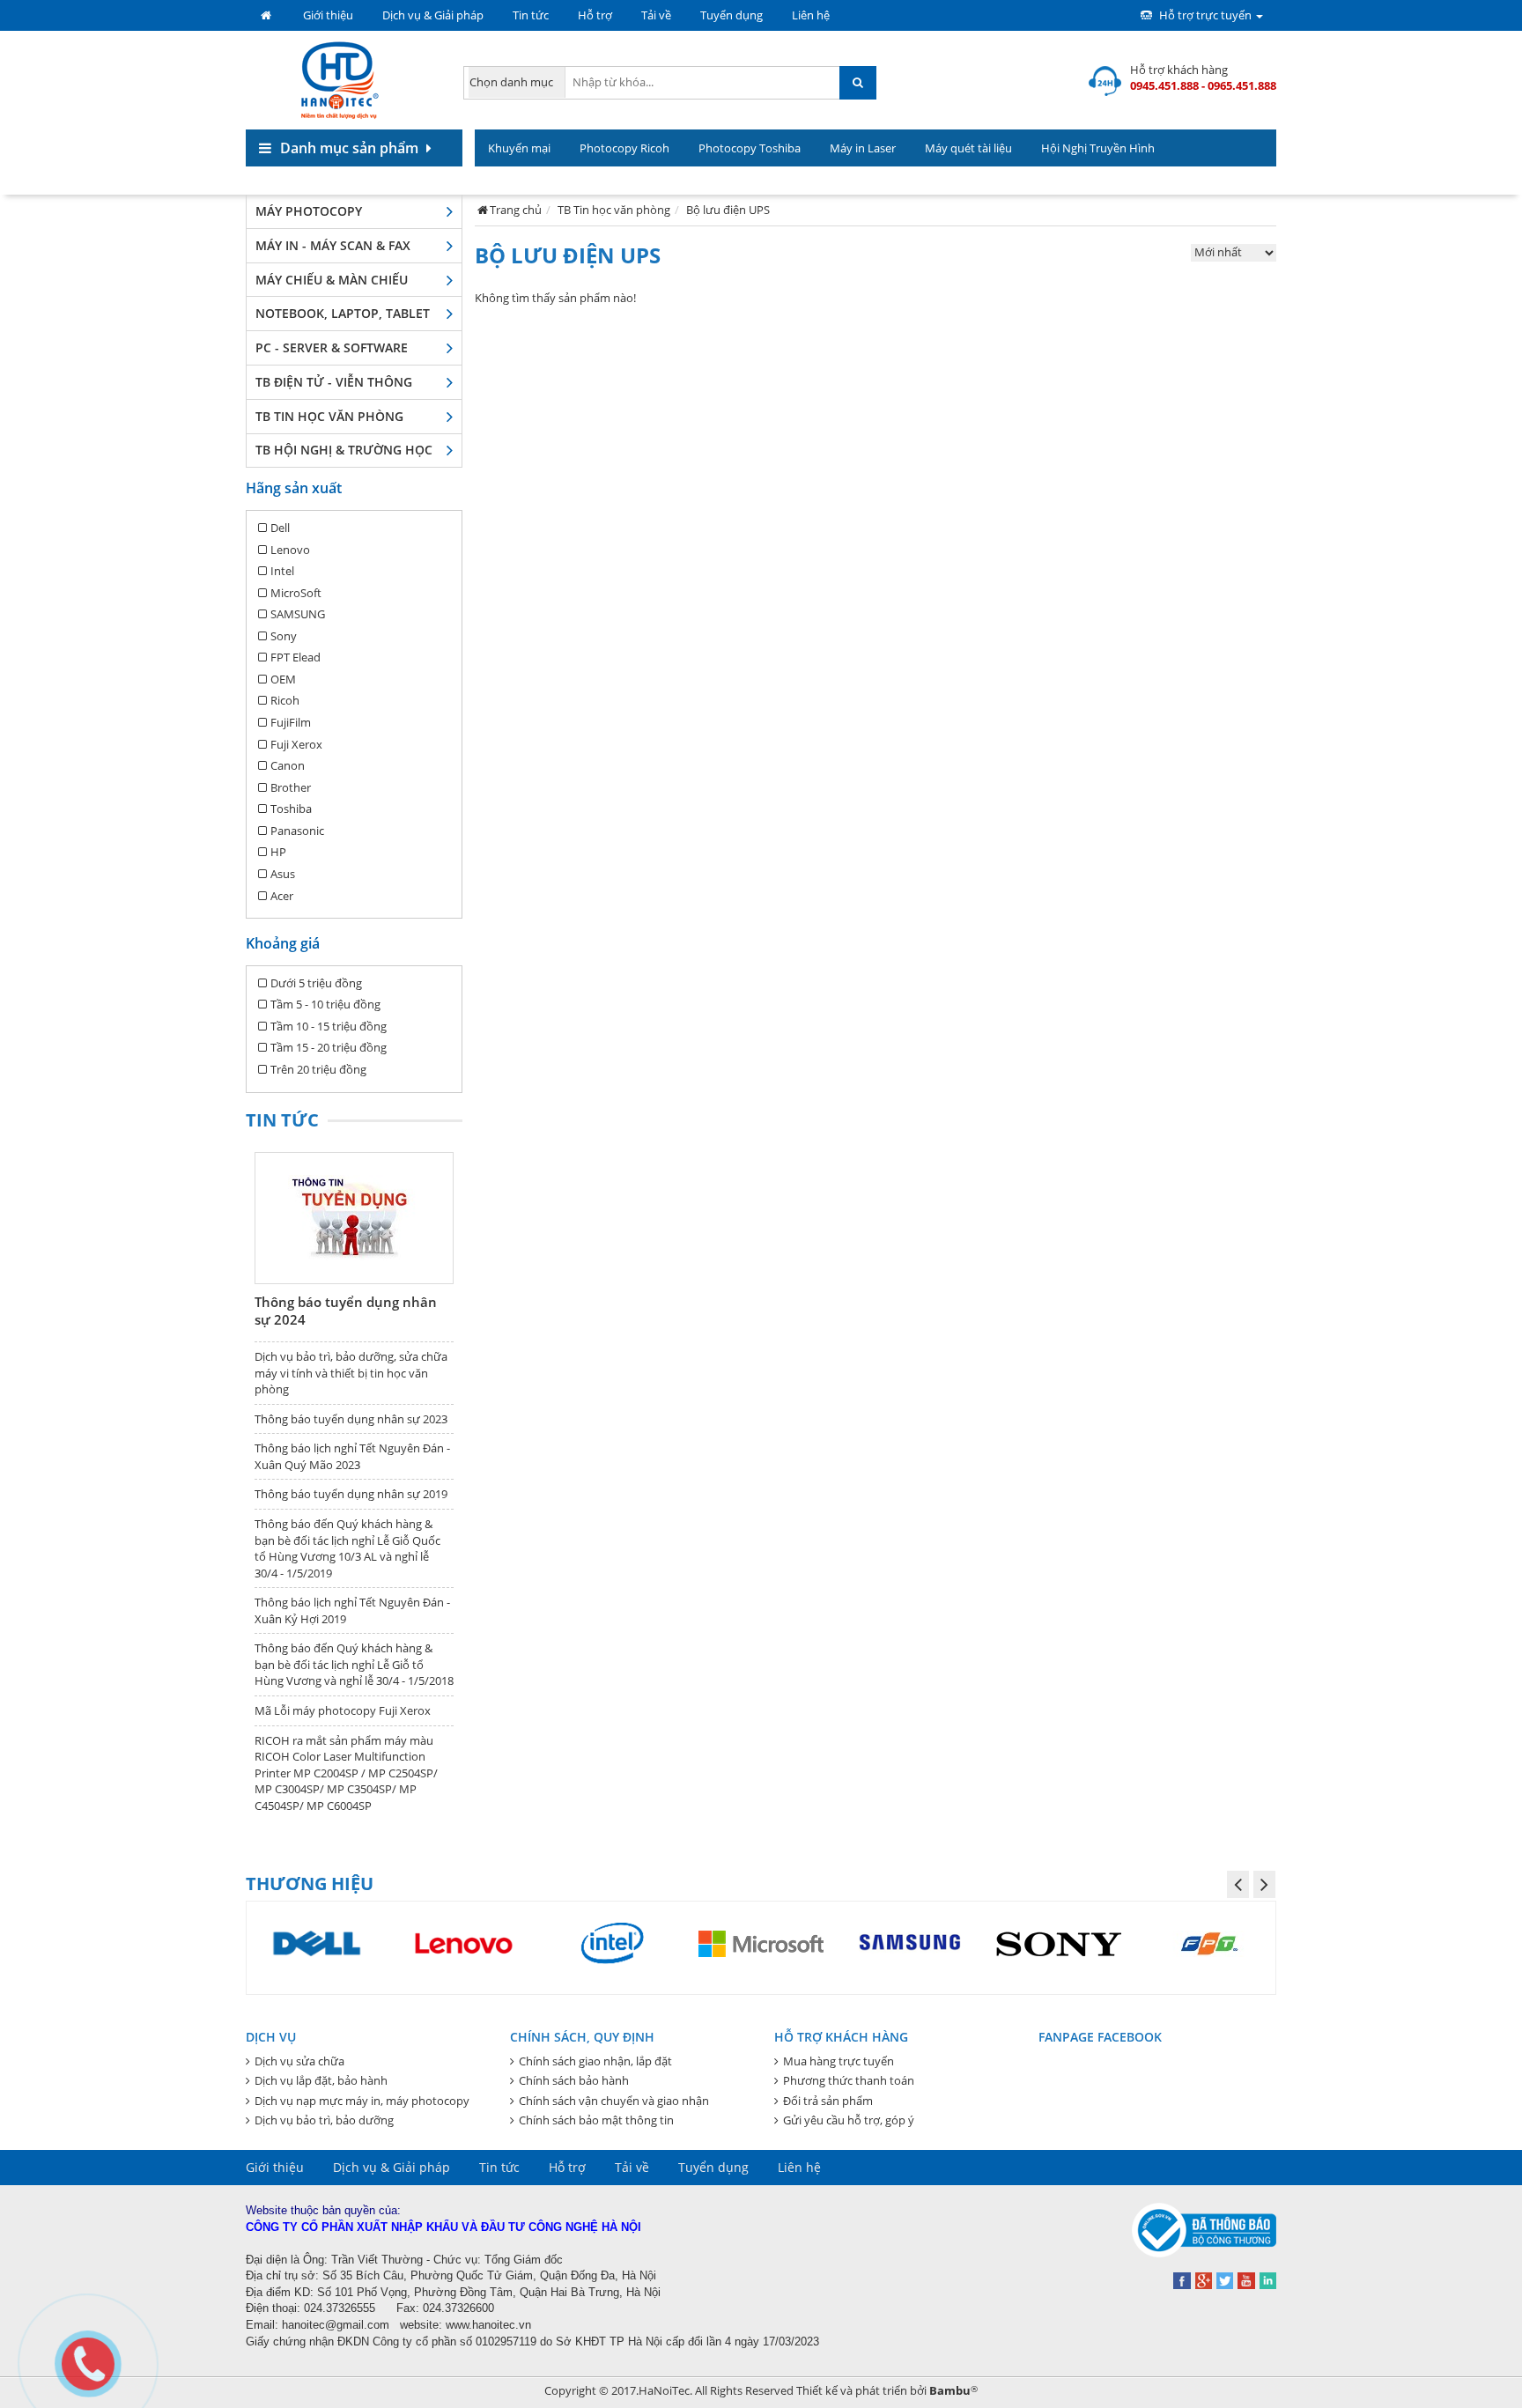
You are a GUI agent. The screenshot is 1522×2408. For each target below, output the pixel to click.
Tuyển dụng (731, 15)
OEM (283, 679)
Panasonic (297, 831)
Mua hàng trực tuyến (839, 2061)
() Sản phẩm (1233, 185)
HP (278, 852)
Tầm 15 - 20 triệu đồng (329, 1047)
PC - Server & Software (332, 347)
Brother (291, 787)
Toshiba (291, 809)
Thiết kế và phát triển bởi (887, 2390)
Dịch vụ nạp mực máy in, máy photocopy (362, 2101)
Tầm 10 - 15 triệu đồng (329, 1026)
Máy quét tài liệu (968, 148)
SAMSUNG (298, 614)
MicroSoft (296, 593)
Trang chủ (516, 210)
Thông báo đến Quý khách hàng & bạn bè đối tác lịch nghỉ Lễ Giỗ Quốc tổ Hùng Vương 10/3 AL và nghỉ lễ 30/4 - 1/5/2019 (347, 1548)
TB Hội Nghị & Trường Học (344, 450)
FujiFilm (291, 722)
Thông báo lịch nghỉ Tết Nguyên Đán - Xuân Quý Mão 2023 (352, 1456)
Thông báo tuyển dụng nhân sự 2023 (351, 1419)
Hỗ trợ (595, 15)
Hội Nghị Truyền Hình (1098, 148)
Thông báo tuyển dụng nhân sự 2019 (351, 1494)
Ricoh (285, 700)
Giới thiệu (328, 15)
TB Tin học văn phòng (329, 416)
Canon (288, 765)
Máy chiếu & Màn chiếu (332, 280)
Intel (282, 571)
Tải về (656, 15)
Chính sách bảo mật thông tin (596, 2120)
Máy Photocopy (309, 211)
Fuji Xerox (296, 744)
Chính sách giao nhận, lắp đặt (595, 2061)
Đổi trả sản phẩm (828, 2101)
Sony (284, 636)
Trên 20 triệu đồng (318, 1069)
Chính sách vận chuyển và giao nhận (614, 2101)
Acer (282, 896)
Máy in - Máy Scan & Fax (333, 245)
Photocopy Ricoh (624, 148)
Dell (280, 528)
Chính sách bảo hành (574, 2080)
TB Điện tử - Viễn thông (334, 382)
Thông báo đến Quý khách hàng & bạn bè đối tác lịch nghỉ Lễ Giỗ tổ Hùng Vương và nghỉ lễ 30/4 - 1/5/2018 (354, 1664)
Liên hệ (811, 15)
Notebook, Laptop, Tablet (343, 313)
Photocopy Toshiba (750, 148)
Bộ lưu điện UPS (728, 210)
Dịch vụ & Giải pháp (433, 15)
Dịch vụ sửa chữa (299, 2061)
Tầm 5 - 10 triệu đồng (325, 1004)
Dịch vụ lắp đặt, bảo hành (321, 2080)
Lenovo (290, 550)
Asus (283, 874)
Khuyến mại (519, 148)
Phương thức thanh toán (849, 2080)
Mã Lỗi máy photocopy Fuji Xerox (343, 1710)
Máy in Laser (863, 148)
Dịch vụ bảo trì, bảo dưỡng (324, 2120)
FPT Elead (296, 657)
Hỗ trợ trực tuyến (1205, 15)
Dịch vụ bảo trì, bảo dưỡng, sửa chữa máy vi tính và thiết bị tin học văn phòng (351, 1373)
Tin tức (531, 15)
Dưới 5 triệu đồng (316, 983)
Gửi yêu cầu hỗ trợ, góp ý (849, 2120)
